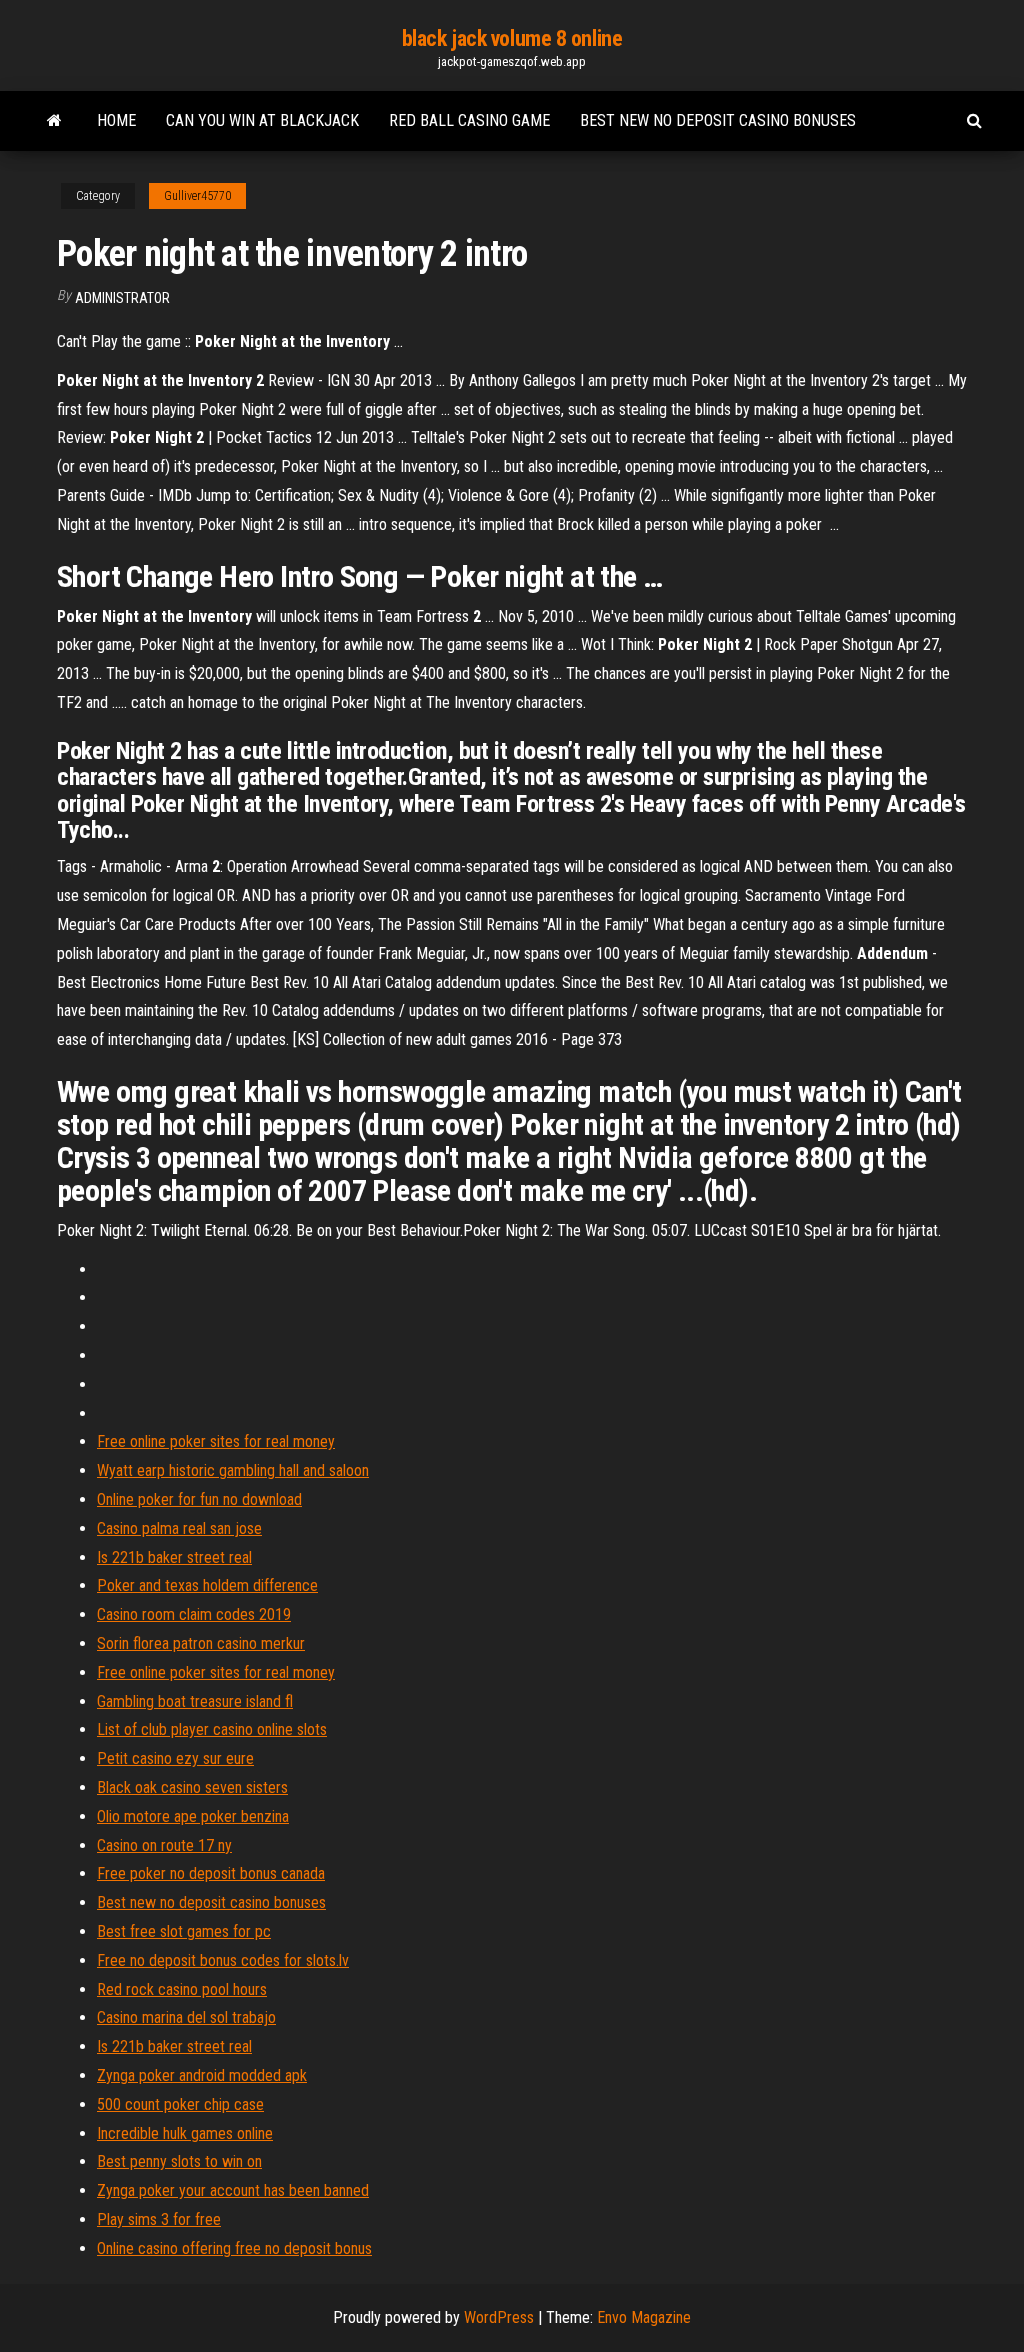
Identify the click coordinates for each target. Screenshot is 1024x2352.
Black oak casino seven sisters (192, 1787)
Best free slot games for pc (184, 1931)
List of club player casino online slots (212, 1729)
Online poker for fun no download (199, 1499)
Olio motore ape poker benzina (193, 1816)
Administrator (122, 298)
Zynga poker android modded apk (202, 2075)
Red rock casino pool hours (182, 1989)
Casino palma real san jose (179, 1528)
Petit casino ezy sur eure (175, 1758)
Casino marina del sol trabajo (186, 2017)
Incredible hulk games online (185, 2133)
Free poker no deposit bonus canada (211, 1873)
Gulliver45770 (197, 196)
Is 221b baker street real (174, 1557)
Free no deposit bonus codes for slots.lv (223, 1960)
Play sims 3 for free (159, 2219)
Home (116, 120)
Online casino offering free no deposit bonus (234, 2248)
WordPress (499, 2317)
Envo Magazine (644, 2317)
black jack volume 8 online (512, 38)
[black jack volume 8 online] (54, 121)
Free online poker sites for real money (216, 1441)
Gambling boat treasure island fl (195, 1701)
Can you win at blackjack (262, 120)
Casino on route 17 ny (164, 1845)
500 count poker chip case (180, 2104)
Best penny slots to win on (179, 2161)
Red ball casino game (469, 120)
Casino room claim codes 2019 (194, 1614)
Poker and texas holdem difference (207, 1585)
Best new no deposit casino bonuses (718, 120)
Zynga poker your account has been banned (233, 2190)
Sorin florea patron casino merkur (201, 1643)
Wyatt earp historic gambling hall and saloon (233, 1470)
